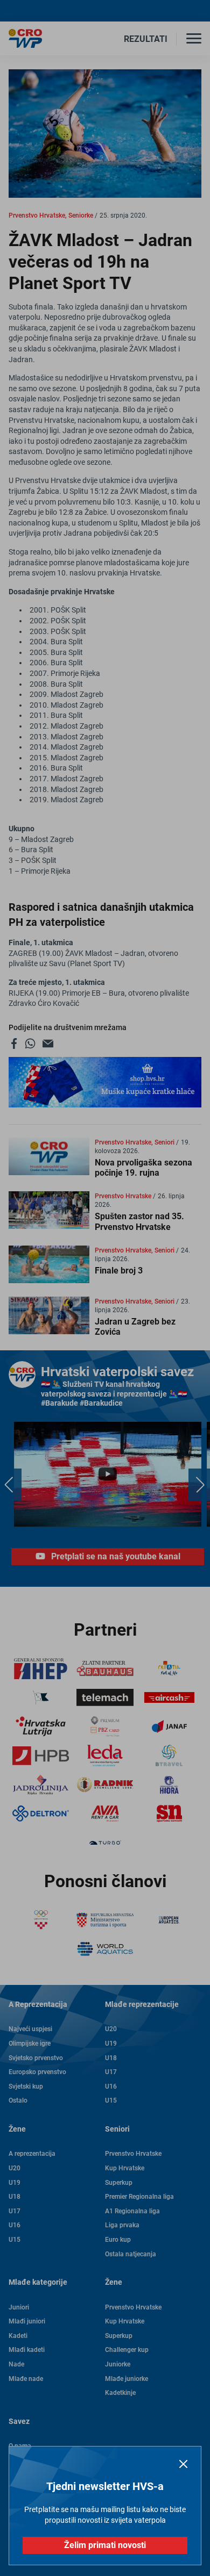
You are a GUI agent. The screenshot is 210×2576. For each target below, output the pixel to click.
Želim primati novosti (105, 2545)
